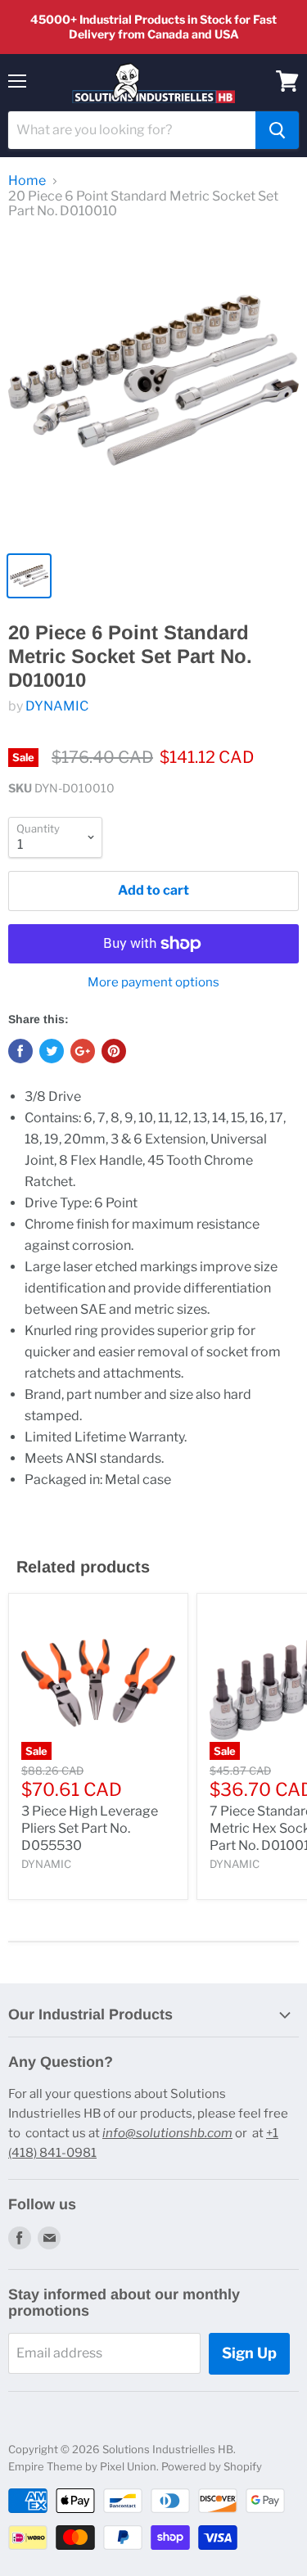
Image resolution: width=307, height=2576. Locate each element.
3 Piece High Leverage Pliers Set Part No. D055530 (90, 1828)
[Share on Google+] (83, 1051)
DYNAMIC (57, 706)
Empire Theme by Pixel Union (82, 2466)
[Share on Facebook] (20, 1051)
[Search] (277, 130)
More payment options (153, 983)
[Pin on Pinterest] (114, 1051)
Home (27, 181)
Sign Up (249, 2353)
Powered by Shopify (212, 2466)
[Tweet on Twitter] (52, 1051)
